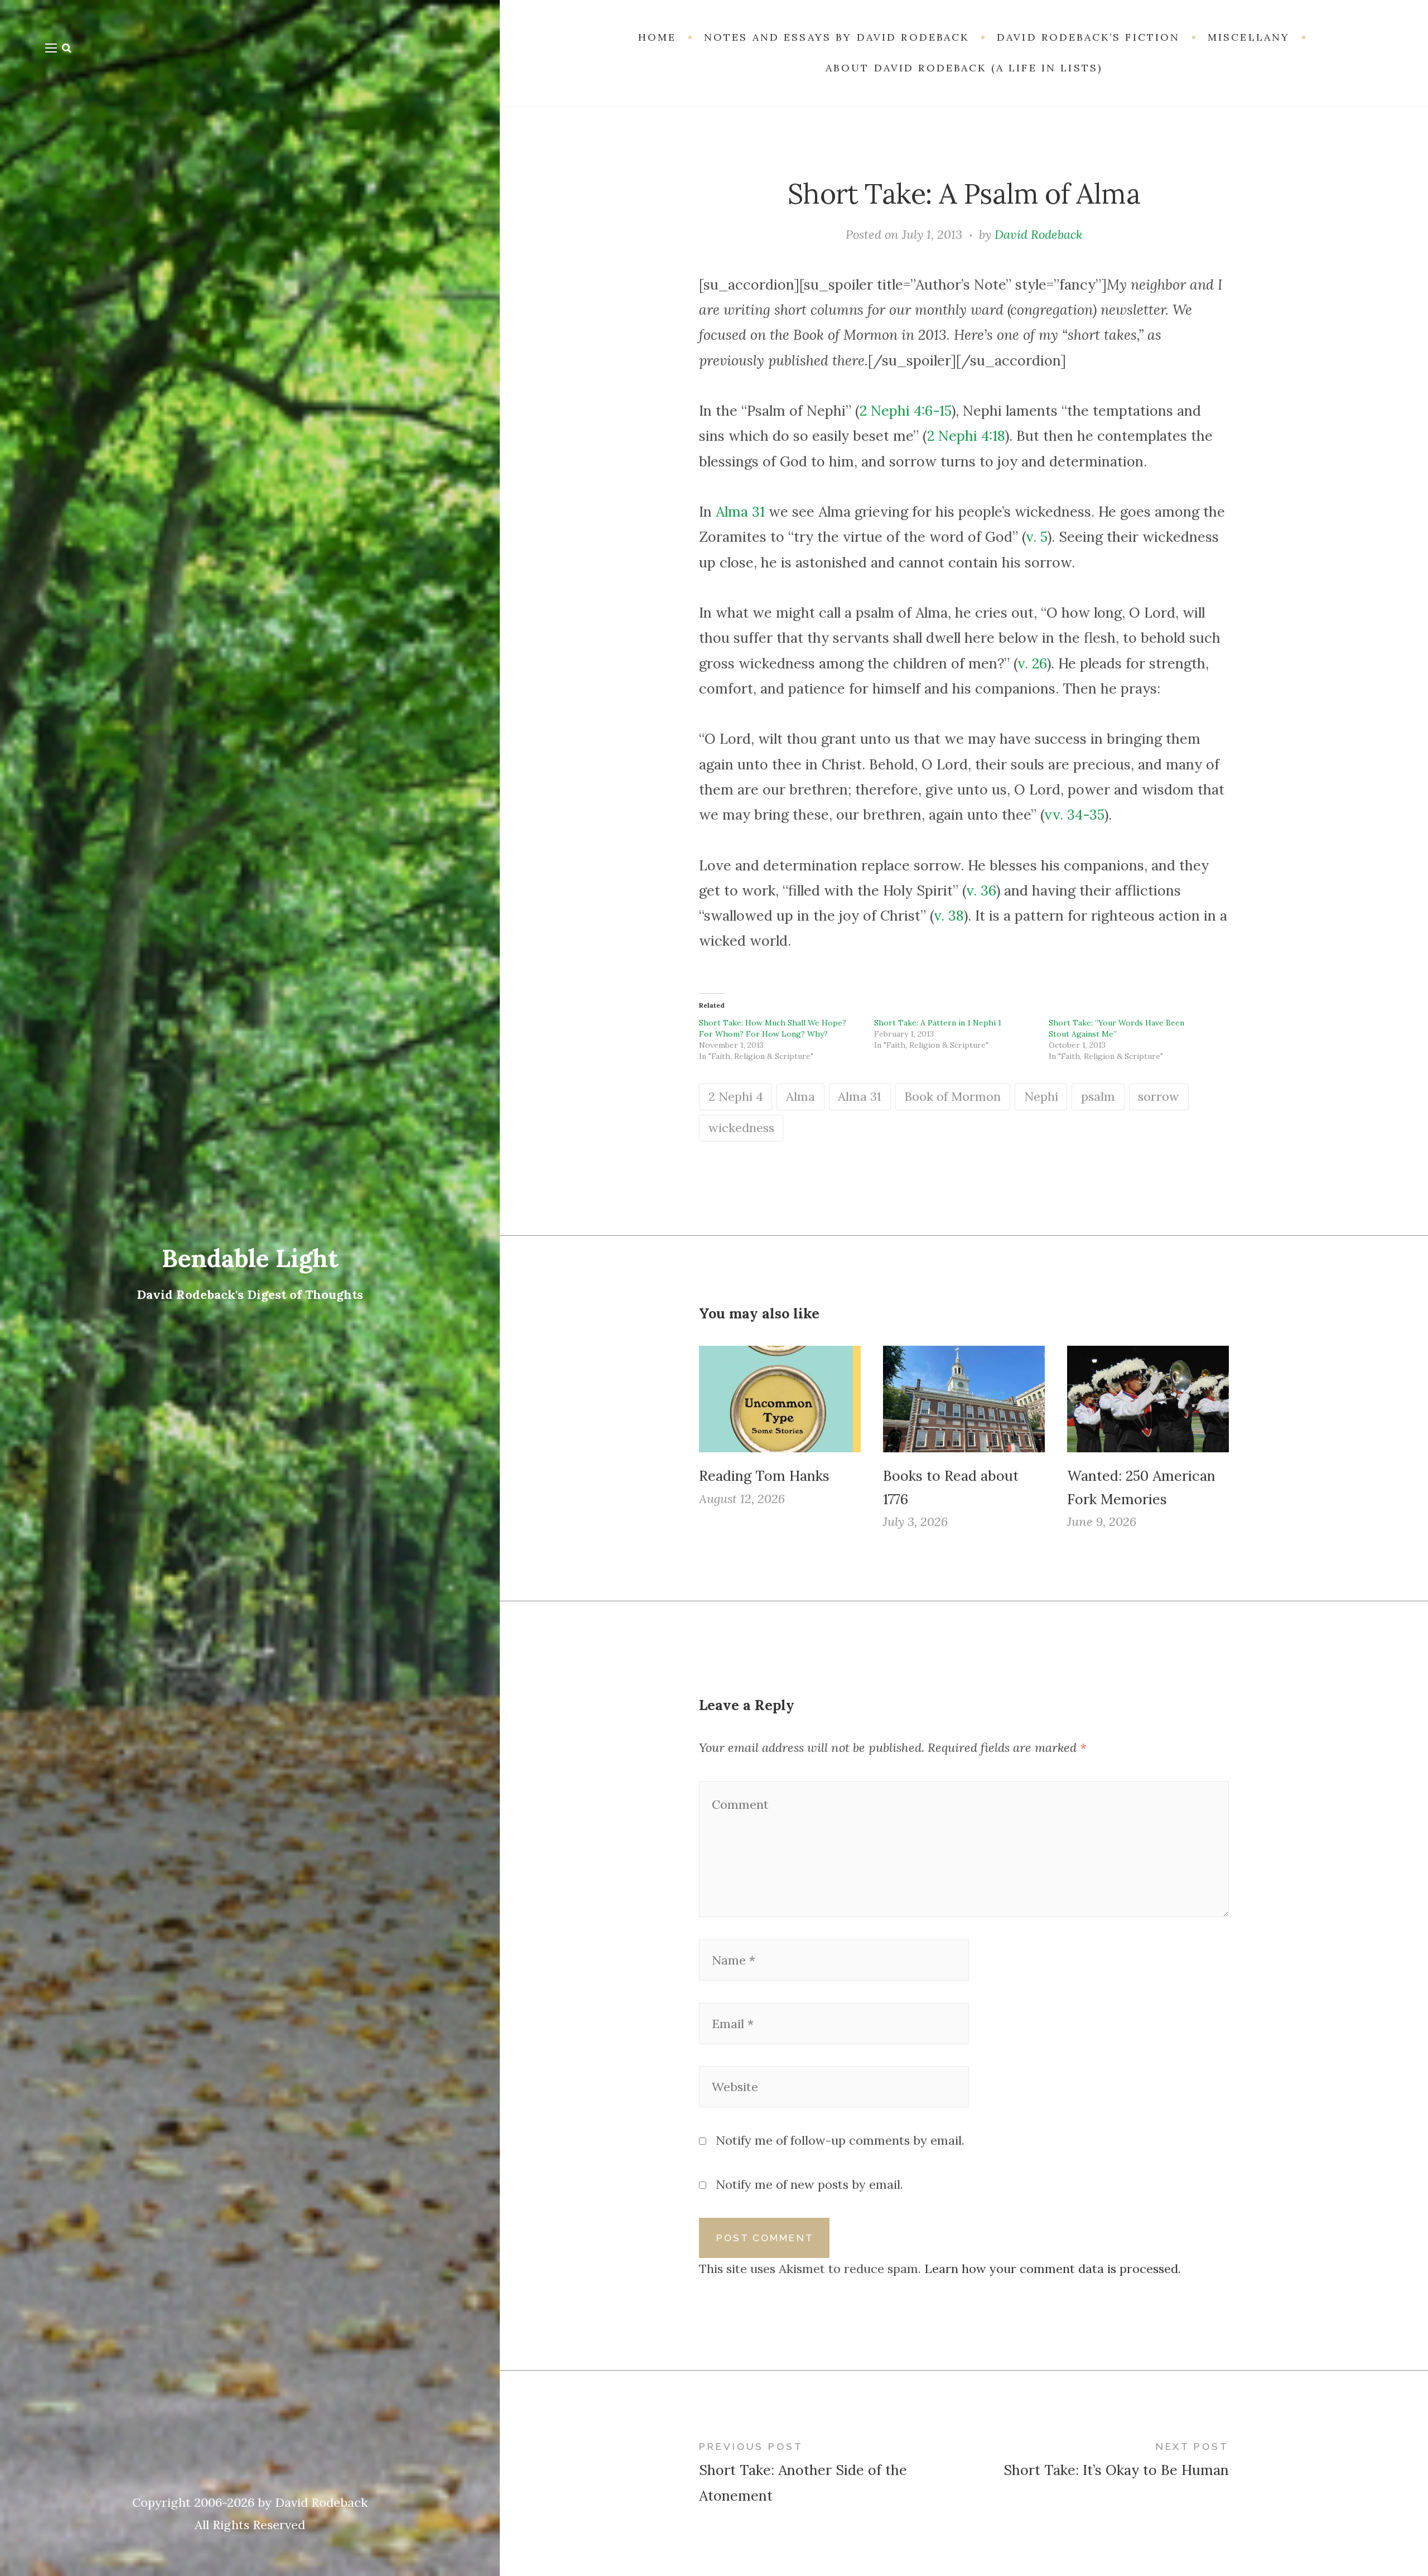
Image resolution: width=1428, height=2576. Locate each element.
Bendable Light (250, 1258)
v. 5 (1037, 537)
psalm (1098, 1096)
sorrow (1159, 1096)
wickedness (741, 1128)
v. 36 (981, 890)
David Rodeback (1038, 234)
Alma (800, 1096)
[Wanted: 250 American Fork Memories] (1148, 1399)
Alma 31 (740, 512)
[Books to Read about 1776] (964, 1399)
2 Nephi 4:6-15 (906, 411)
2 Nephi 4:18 (966, 436)
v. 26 (1032, 663)
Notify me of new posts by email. (809, 2184)
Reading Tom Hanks (764, 1476)
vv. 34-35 (1074, 815)
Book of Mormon (952, 1096)
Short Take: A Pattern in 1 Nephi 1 (938, 1023)
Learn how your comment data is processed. (1053, 2269)
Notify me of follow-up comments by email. (840, 2140)
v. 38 (949, 916)
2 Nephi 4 (736, 1096)
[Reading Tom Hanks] (780, 1399)
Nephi (1041, 1096)
